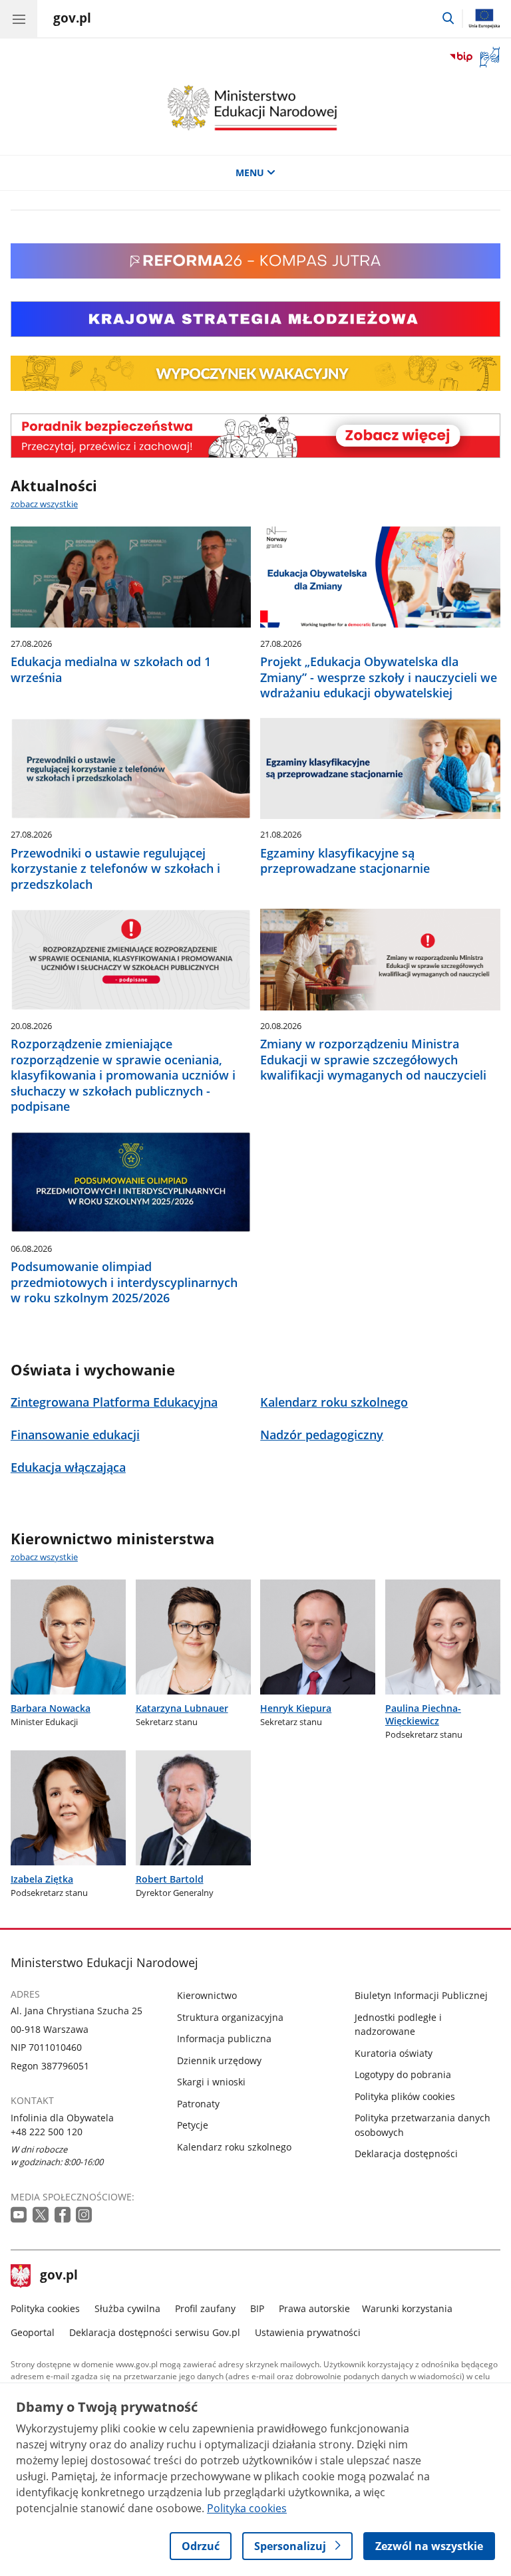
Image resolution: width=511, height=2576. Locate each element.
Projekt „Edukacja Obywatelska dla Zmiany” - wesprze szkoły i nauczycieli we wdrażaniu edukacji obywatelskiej (379, 677)
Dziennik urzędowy (219, 2060)
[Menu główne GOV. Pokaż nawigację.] (19, 19)
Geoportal (33, 2332)
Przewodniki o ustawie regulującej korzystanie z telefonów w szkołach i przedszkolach (115, 869)
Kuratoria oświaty (394, 2053)
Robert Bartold (170, 1879)
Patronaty (198, 2104)
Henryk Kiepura (296, 1708)
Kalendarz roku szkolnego (234, 2147)
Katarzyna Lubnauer (182, 1708)
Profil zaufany (205, 2308)
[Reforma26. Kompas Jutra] (255, 275)
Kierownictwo (207, 1995)
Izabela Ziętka (42, 1879)
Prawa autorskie (314, 2308)
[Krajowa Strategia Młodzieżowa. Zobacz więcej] (255, 319)
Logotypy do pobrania (403, 2074)
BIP (257, 2308)
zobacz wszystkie (44, 504)
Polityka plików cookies (405, 2096)
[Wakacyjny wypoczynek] (255, 387)
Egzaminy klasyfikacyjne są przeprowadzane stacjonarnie (345, 861)
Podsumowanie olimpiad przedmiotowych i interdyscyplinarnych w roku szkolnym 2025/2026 (124, 1282)
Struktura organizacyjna (230, 2017)
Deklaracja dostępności (406, 2154)
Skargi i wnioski (211, 2082)
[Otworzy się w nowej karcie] (20, 2215)
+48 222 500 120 (47, 2132)
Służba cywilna (127, 2308)
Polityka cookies (45, 2308)
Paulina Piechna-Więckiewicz (423, 1714)
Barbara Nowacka (51, 1708)
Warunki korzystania (407, 2308)
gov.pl (59, 2276)
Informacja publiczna (224, 2039)
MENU (250, 173)
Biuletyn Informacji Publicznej (421, 1995)
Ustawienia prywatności (308, 2332)
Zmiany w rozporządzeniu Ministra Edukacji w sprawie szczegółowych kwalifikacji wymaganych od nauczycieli (373, 1060)
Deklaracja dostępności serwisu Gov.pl (155, 2332)
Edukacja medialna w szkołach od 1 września (111, 669)
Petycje (193, 2125)
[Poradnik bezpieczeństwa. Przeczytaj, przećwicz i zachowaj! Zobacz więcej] (255, 436)
